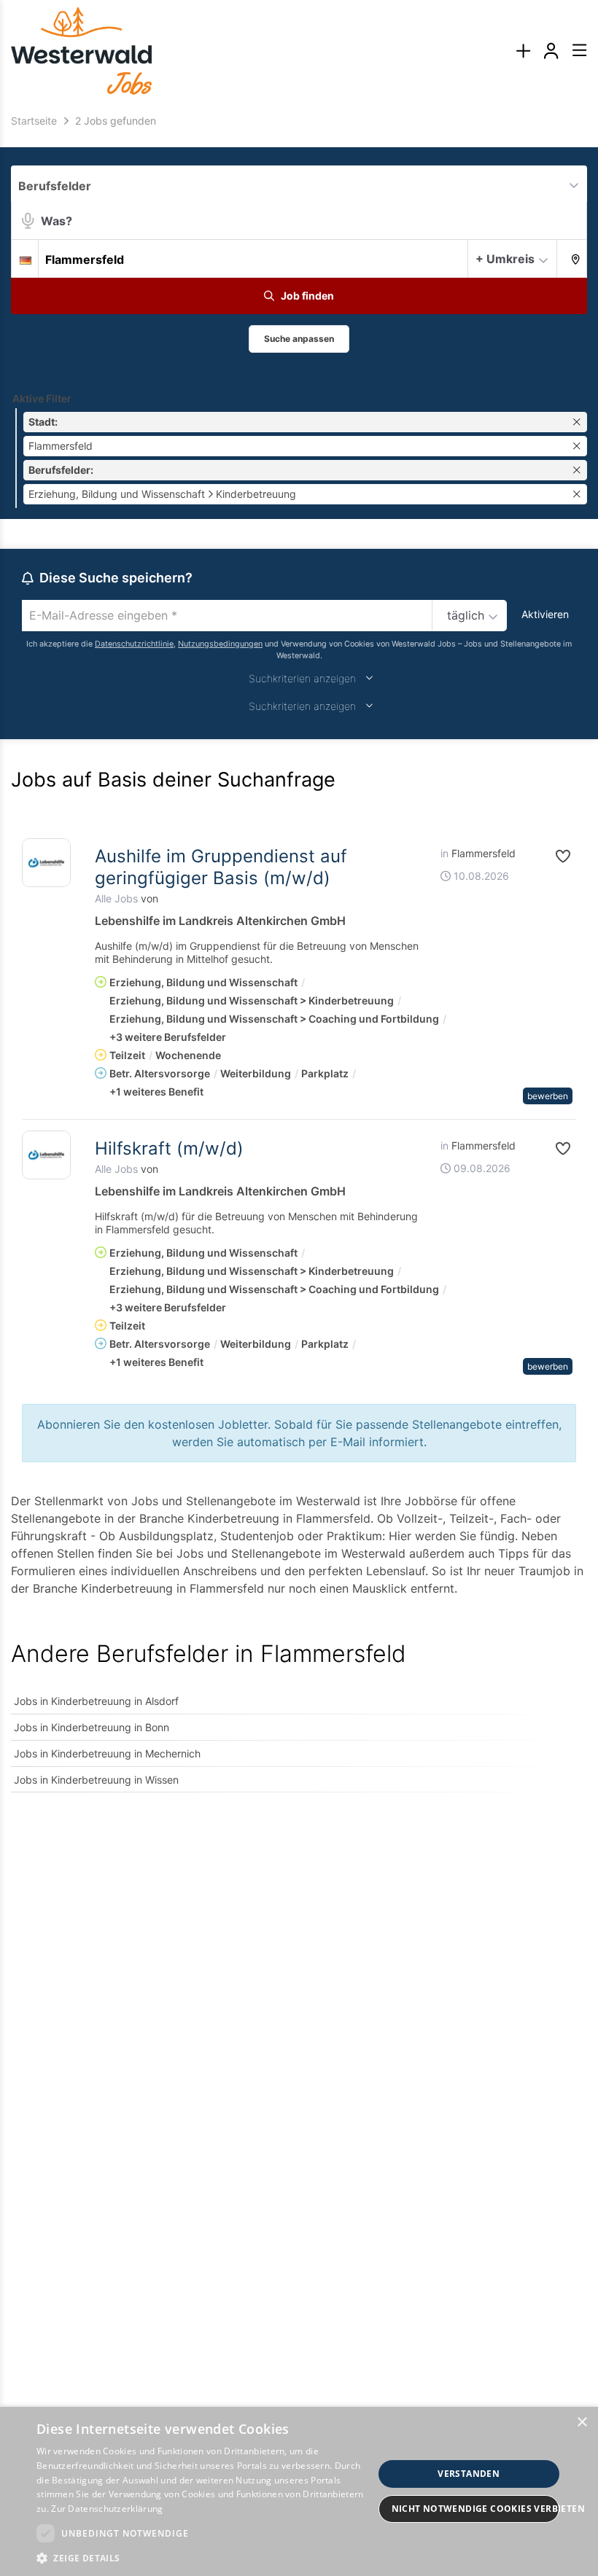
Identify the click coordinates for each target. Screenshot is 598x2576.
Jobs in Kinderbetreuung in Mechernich (107, 1753)
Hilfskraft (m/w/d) (169, 1148)
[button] (572, 258)
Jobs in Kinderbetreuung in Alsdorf (96, 1701)
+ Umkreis (505, 259)
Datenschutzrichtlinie (134, 644)
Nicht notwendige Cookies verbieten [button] (476, 2509)
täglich (466, 615)
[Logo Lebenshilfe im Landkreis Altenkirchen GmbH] (46, 863)
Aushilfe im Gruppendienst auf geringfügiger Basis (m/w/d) (221, 867)
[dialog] (299, 2491)
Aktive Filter (42, 398)
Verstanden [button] (469, 2474)
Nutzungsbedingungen (220, 644)
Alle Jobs (116, 898)
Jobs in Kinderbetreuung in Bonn (92, 1727)
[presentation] (523, 51)
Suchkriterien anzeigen (302, 678)
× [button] (582, 2423)
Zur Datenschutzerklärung (107, 2509)
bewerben (548, 1096)
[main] (299, 961)
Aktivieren (545, 614)
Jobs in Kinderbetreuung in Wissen (96, 1780)
